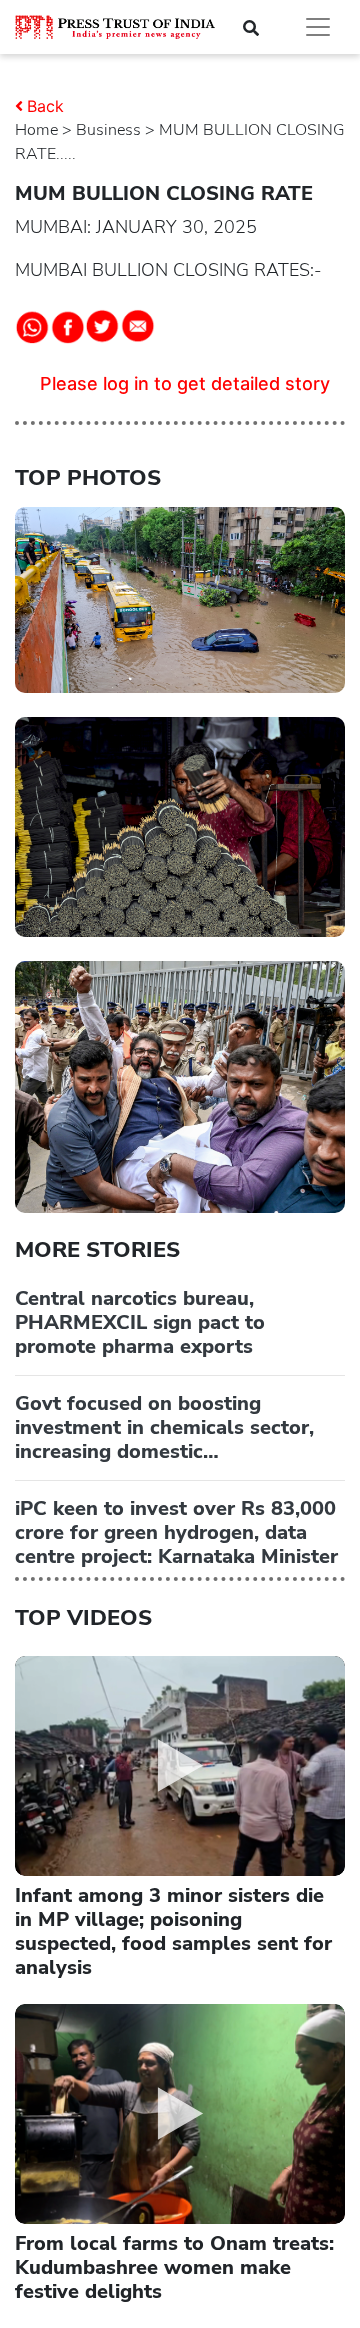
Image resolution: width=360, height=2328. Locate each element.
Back (45, 106)
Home (36, 130)
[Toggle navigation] (318, 27)
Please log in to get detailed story (185, 383)
